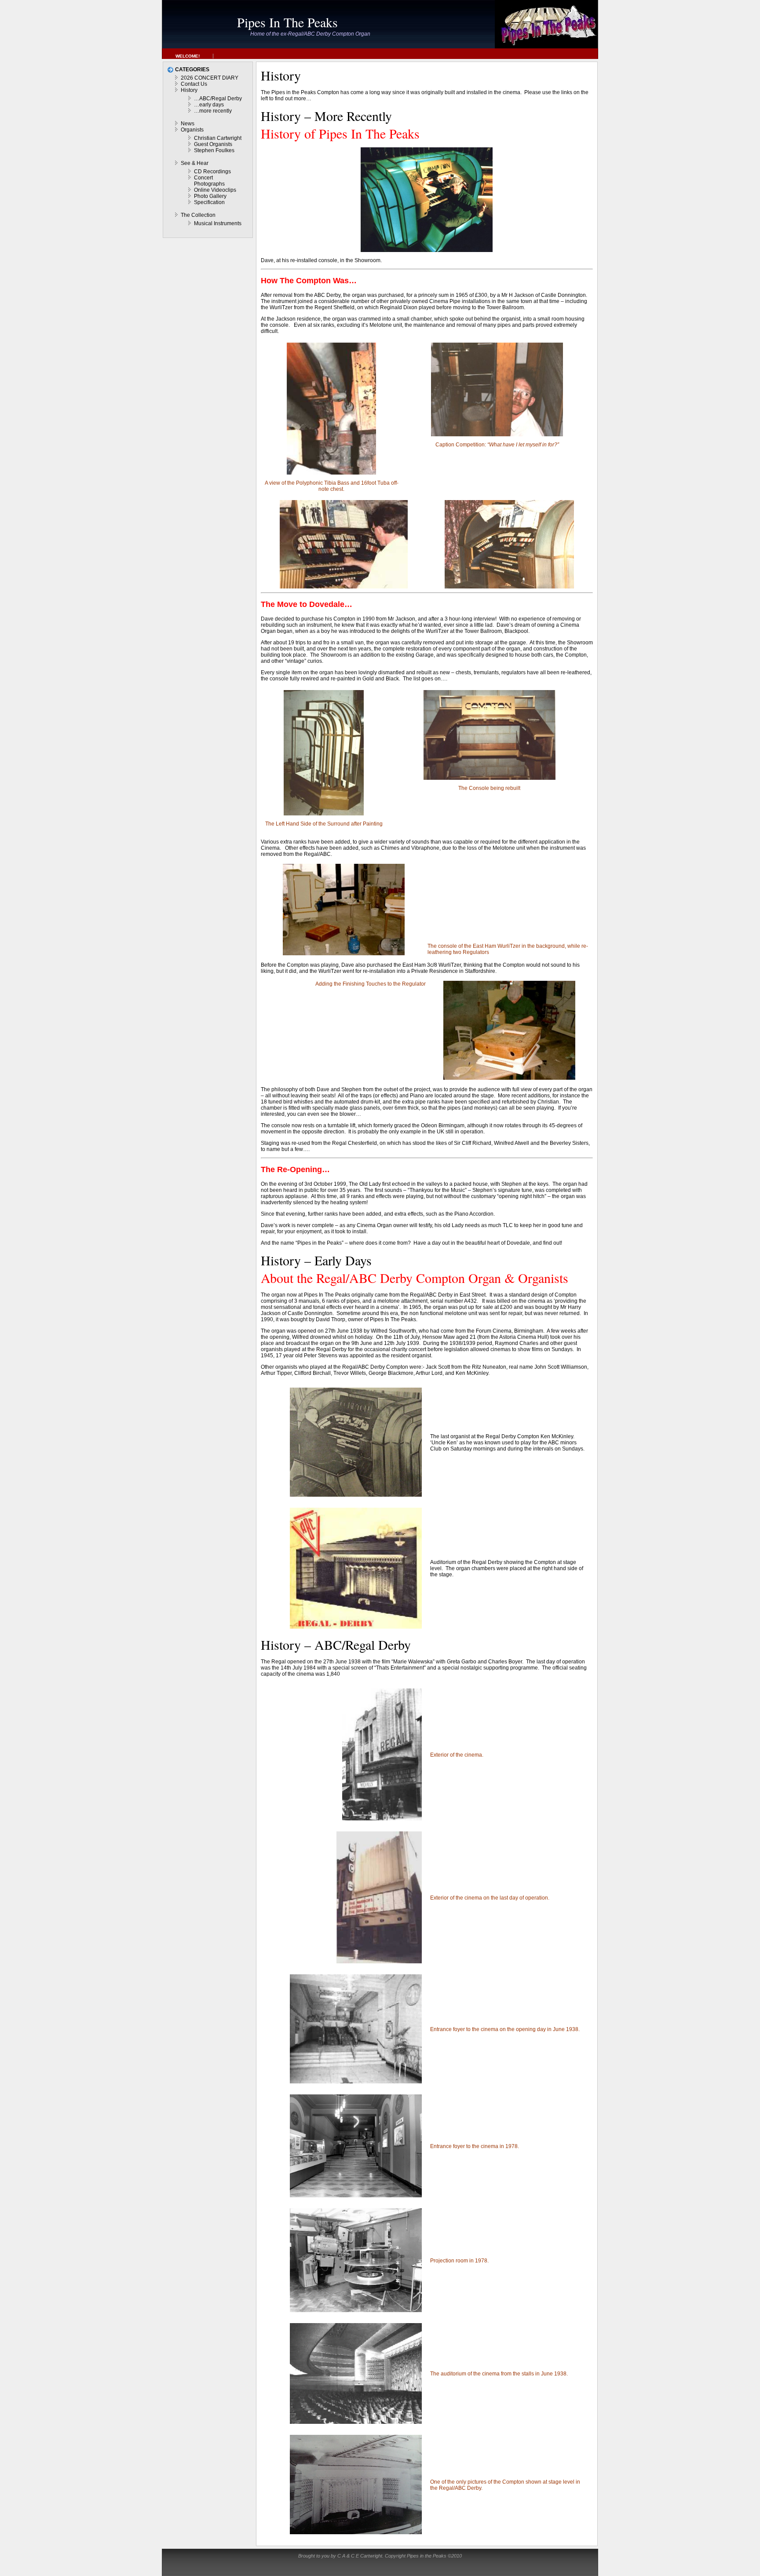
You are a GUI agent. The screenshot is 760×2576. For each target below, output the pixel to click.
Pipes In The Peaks (287, 22)
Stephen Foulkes (214, 150)
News (188, 124)
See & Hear (195, 163)
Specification (209, 202)
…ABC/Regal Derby (218, 99)
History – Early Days (316, 1260)
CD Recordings (212, 172)
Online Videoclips (215, 190)
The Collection (198, 215)
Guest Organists (213, 144)
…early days (209, 105)
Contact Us (194, 84)
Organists (192, 130)
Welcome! (188, 56)
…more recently (213, 111)
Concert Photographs (209, 181)
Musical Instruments (218, 223)
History (189, 90)
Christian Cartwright (218, 138)
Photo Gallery (210, 196)
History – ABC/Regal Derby (336, 1644)
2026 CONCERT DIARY (210, 78)
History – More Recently (326, 116)
